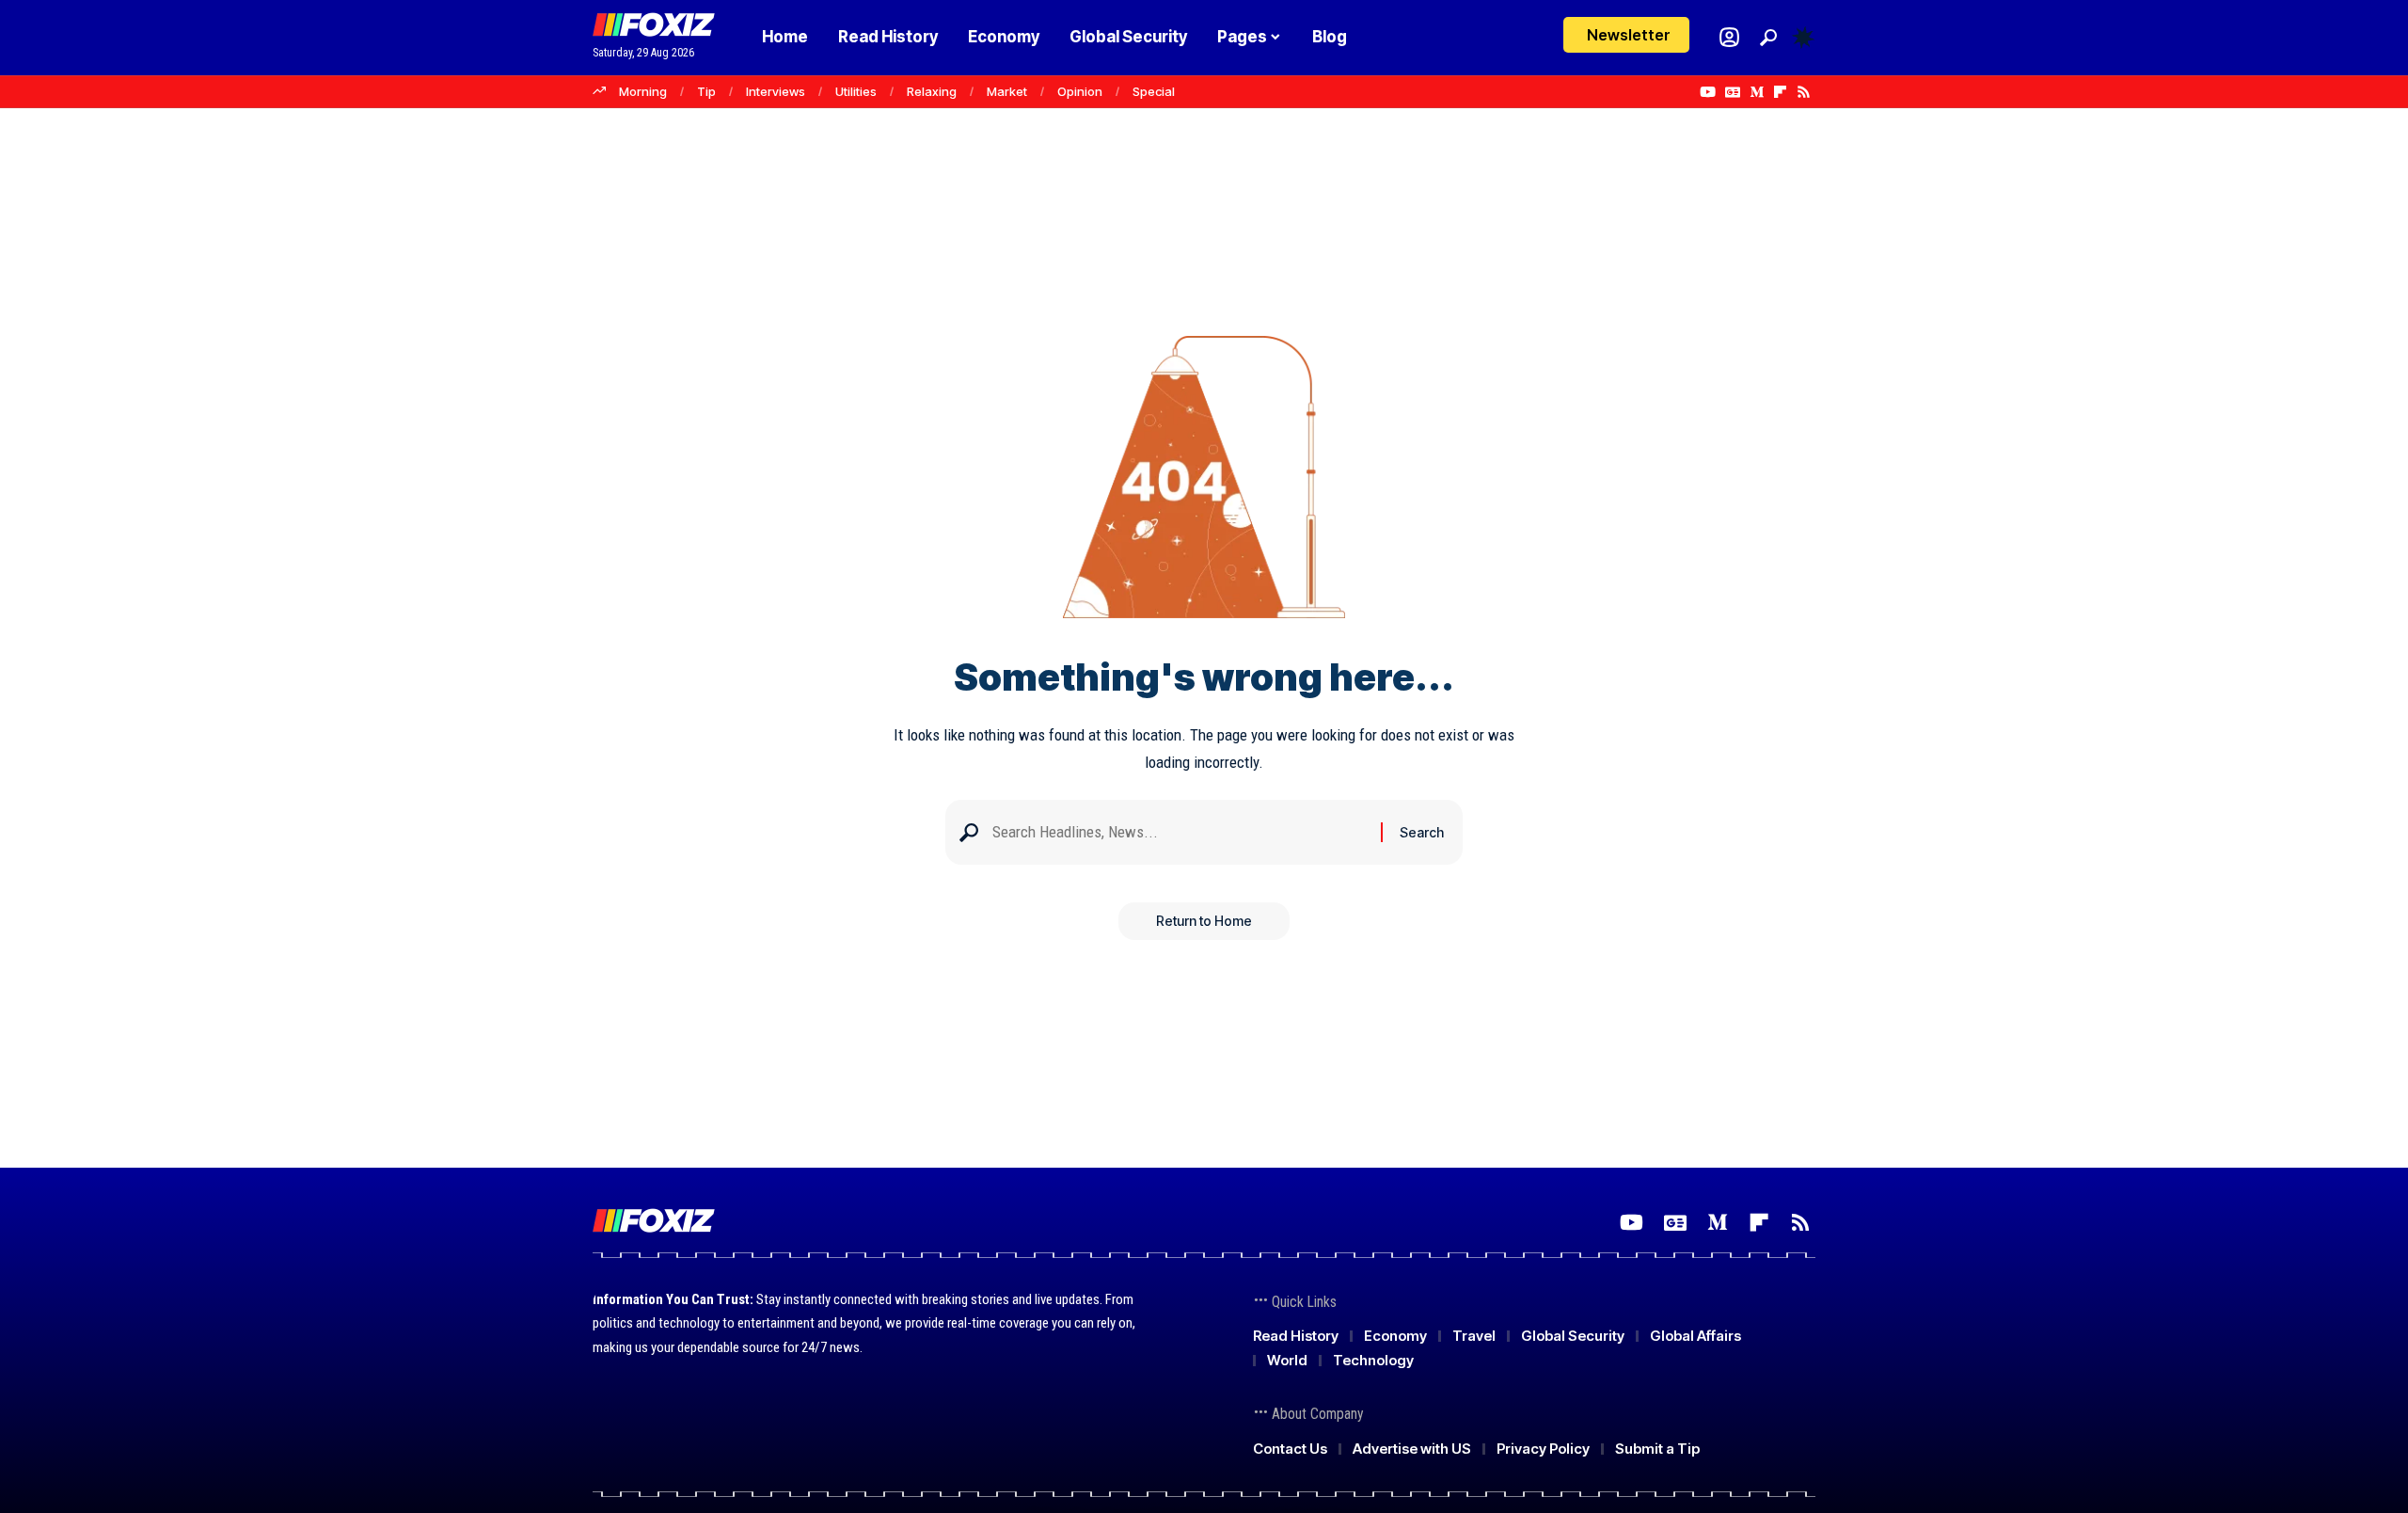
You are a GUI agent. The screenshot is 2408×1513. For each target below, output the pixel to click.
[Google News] (1733, 92)
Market (1007, 91)
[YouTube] (1708, 92)
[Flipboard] (1780, 92)
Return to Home (1204, 921)
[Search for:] (1180, 832)
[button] (1768, 38)
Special (1154, 91)
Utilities (856, 91)
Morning (643, 91)
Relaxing (932, 91)
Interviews (776, 91)
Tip (706, 91)
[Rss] (1804, 92)
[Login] (1729, 37)
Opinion (1080, 91)
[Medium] (1757, 92)
